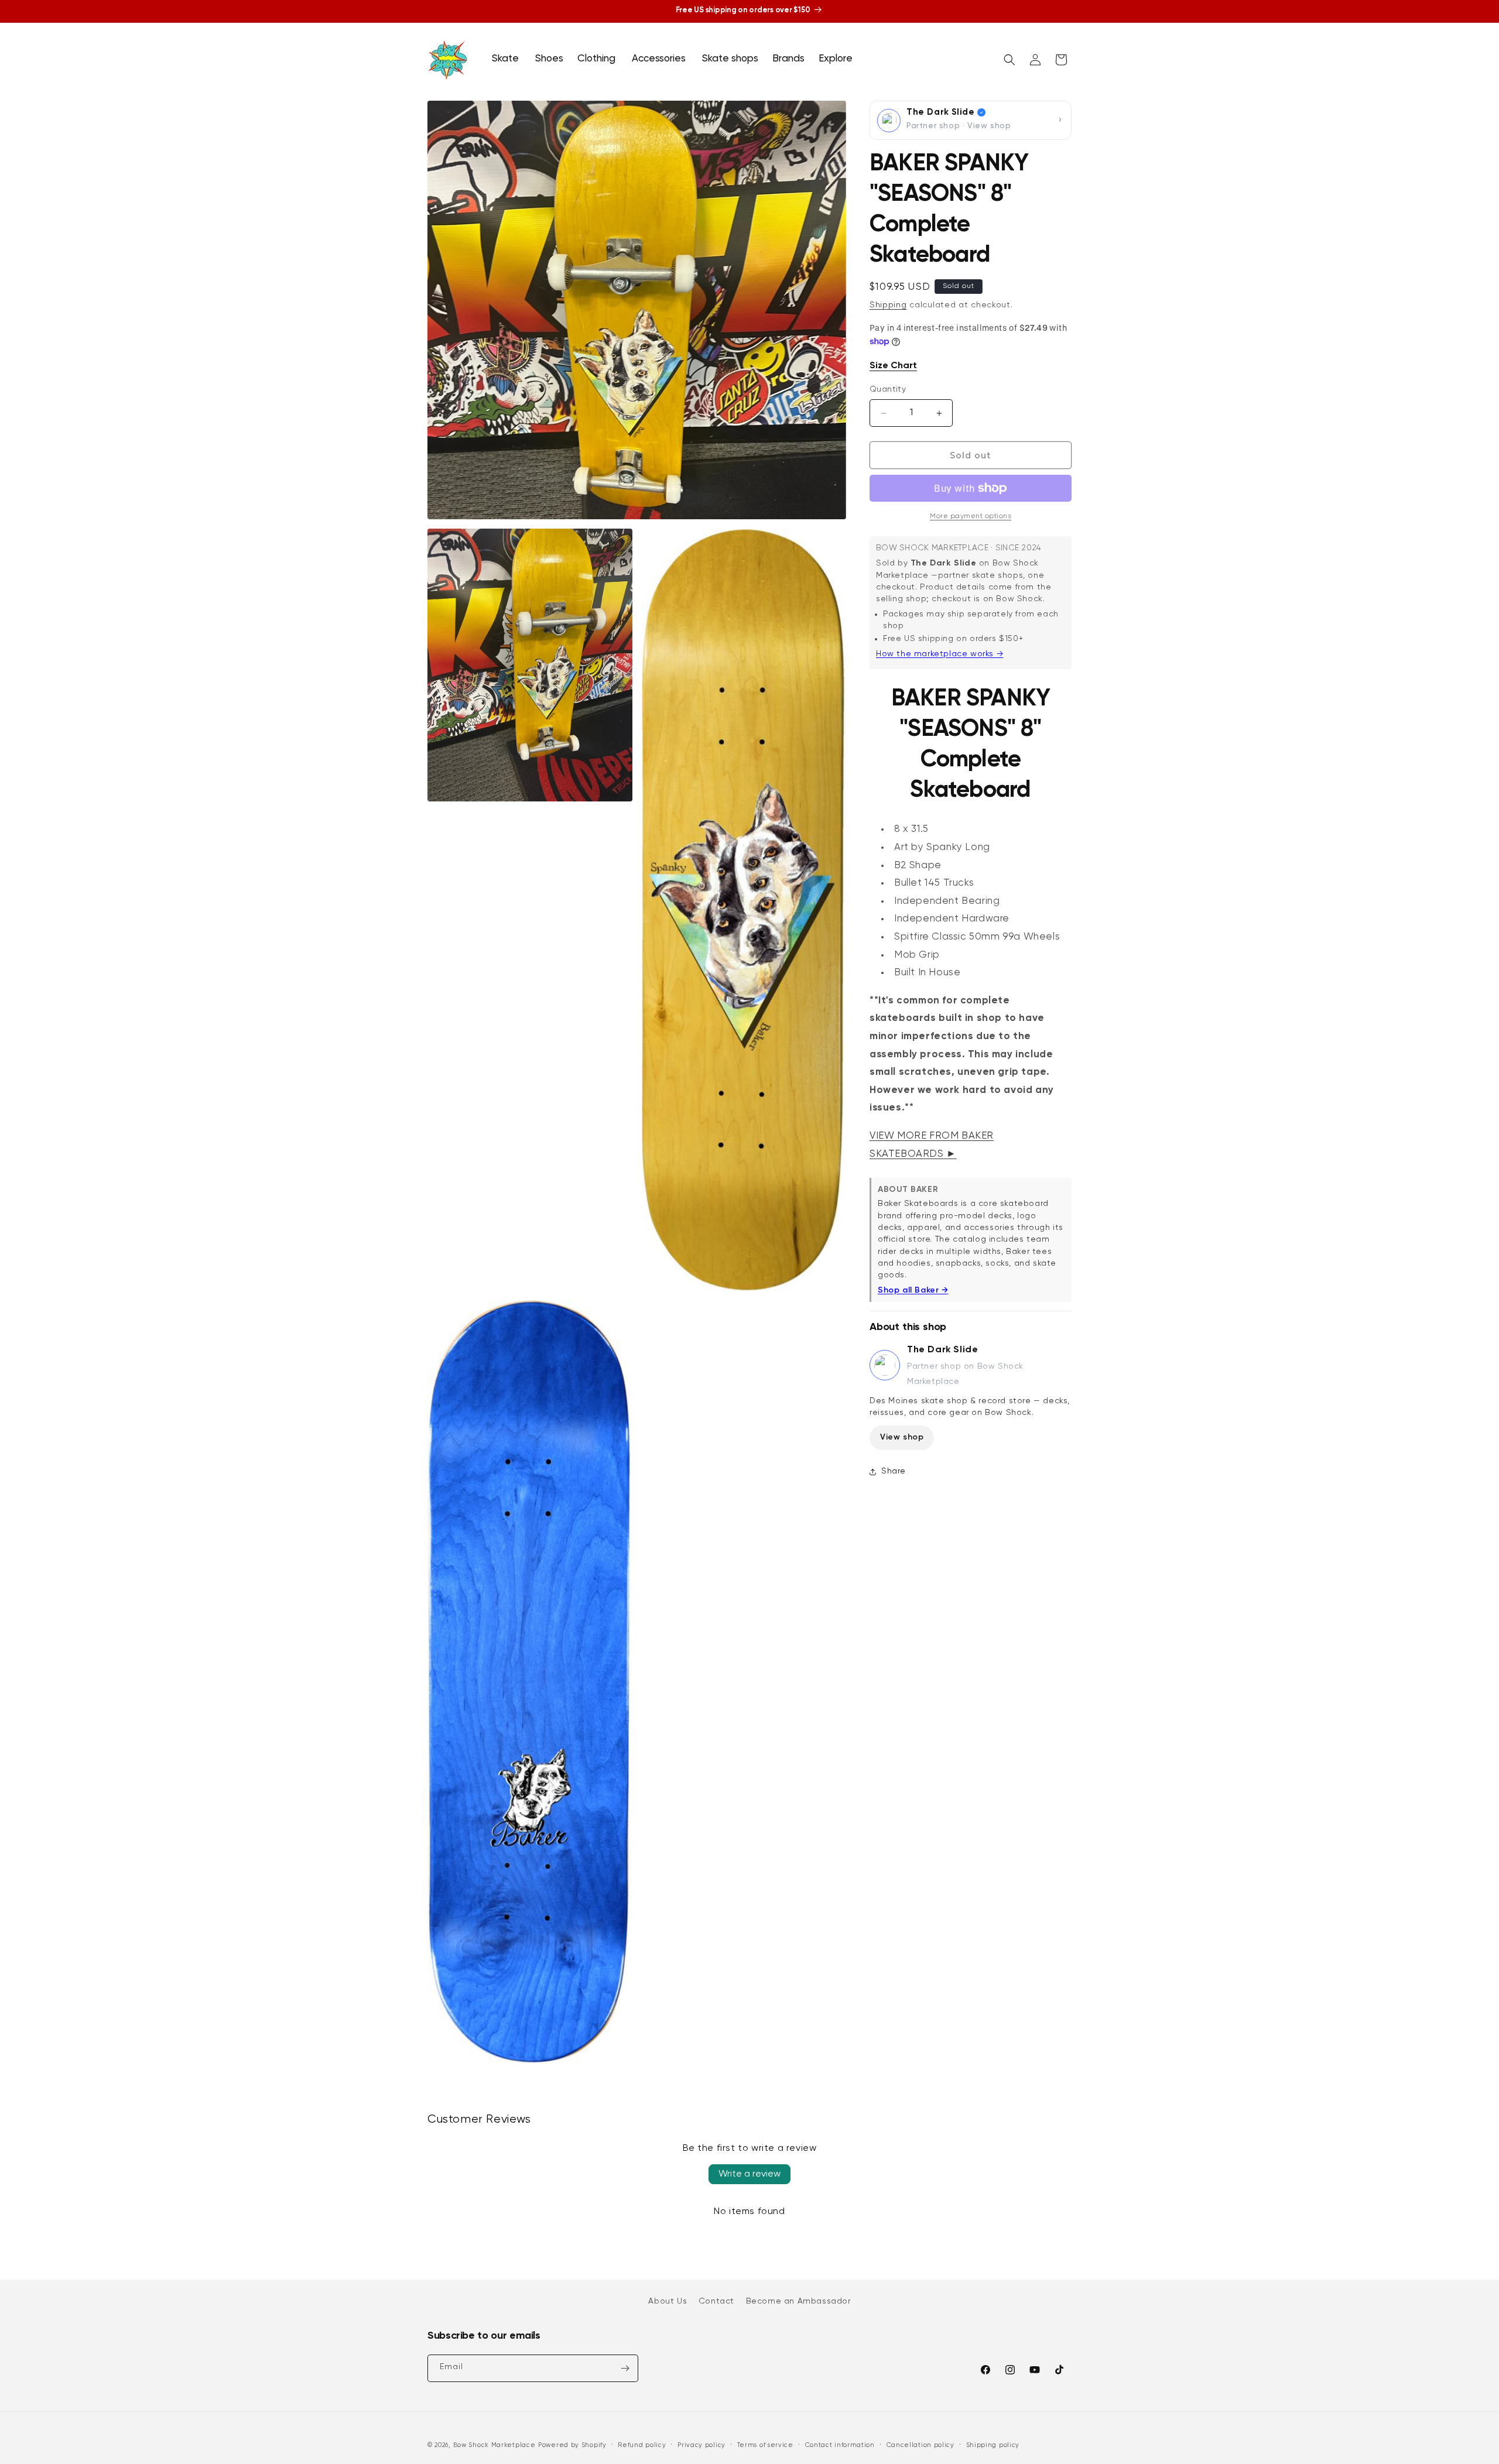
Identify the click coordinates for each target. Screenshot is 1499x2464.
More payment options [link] (971, 516)
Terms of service (765, 2445)
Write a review (749, 2174)
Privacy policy (701, 2445)
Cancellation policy (920, 2445)
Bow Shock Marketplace (494, 2445)
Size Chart (893, 366)
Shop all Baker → (913, 1290)
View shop (902, 1437)
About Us (668, 2301)
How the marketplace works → (940, 654)
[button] (506, 59)
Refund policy (642, 2445)
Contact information (840, 2445)
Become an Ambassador (798, 2301)
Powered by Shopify (572, 2445)
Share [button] (894, 1471)
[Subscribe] (625, 2368)
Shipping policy (993, 2445)
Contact (716, 2301)
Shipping (888, 305)
